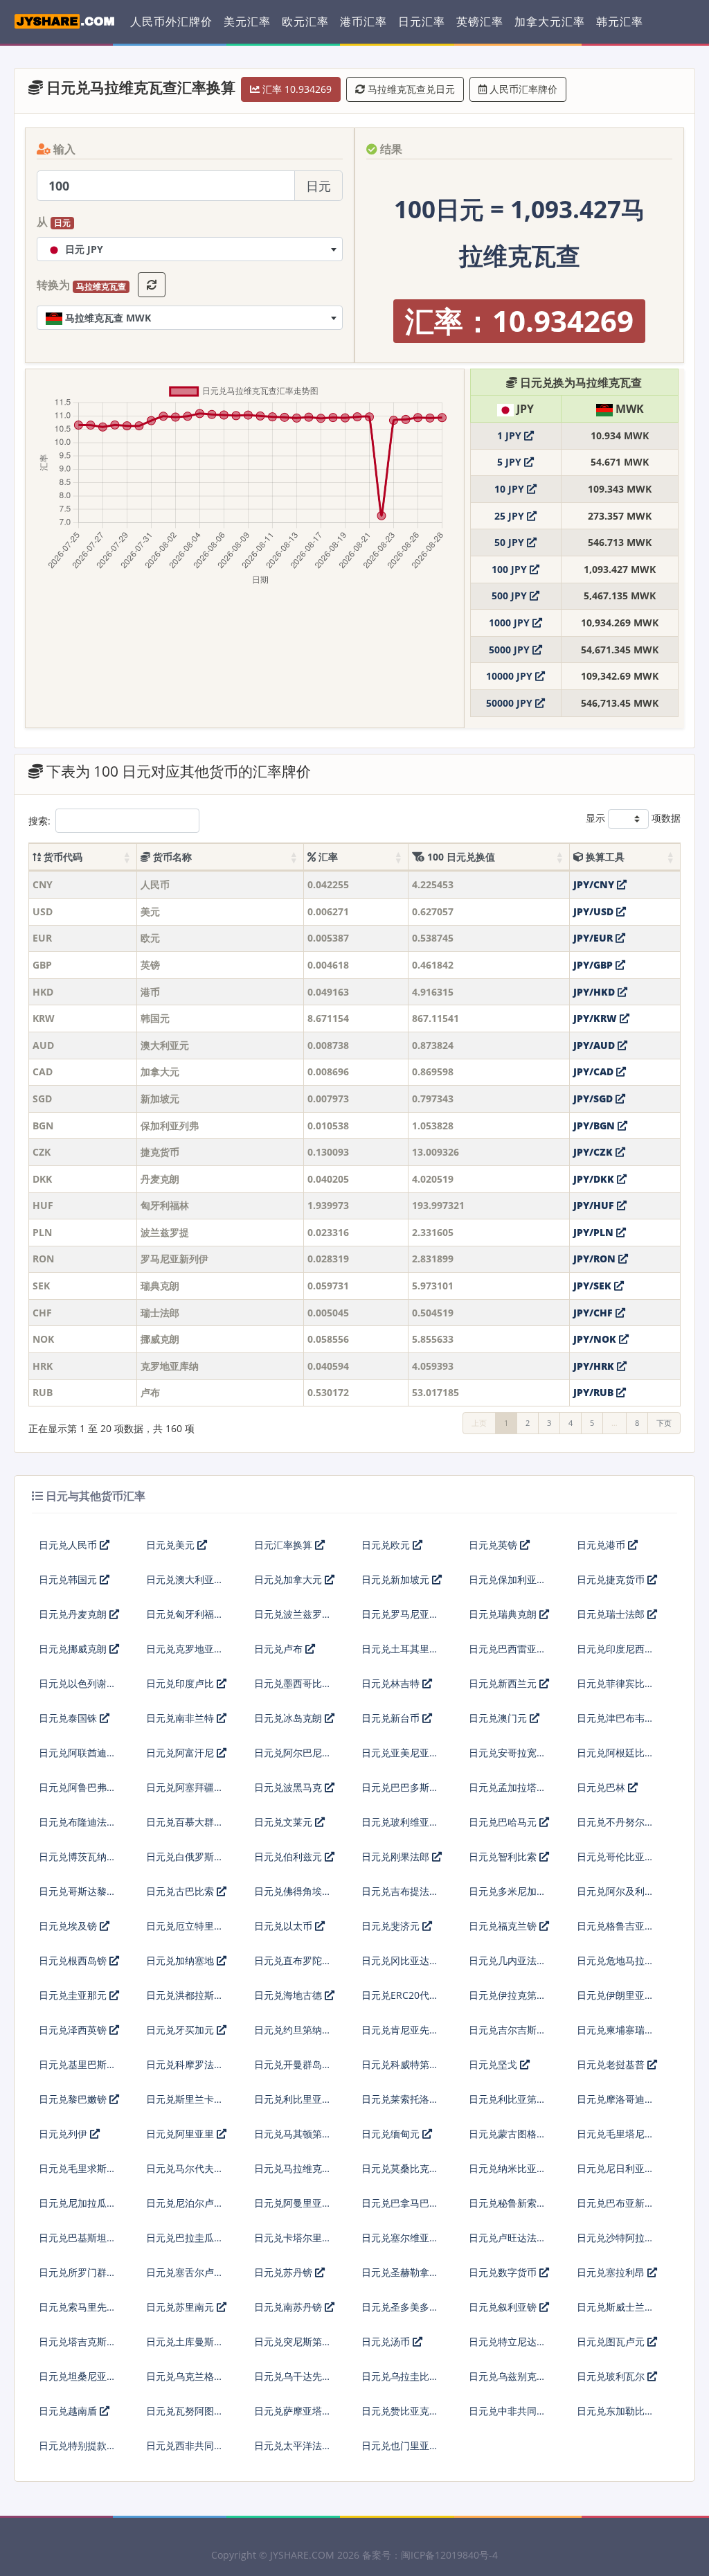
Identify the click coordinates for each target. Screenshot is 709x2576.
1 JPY (511, 435)
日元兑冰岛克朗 (289, 1718)
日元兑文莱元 (285, 1822)
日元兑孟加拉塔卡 (508, 1787)
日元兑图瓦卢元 (612, 2341)
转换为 (81, 285)
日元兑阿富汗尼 (181, 1753)
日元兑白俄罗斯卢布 (185, 1862)
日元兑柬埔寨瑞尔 (616, 2030)
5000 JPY (511, 650)
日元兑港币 (602, 1545)
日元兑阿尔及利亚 (616, 1891)
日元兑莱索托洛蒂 (400, 2099)
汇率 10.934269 (296, 89)
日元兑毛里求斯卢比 (78, 2174)
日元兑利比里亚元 (293, 2099)
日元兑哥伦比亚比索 (616, 1862)
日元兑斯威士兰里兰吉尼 (616, 2312)
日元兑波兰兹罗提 (293, 1614)
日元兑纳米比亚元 (508, 2168)
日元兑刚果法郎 (397, 1856)
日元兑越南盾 (69, 2411)
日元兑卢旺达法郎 (508, 2238)
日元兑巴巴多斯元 (400, 1787)
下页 (664, 1423)
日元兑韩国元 (69, 1579)
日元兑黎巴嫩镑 (74, 2099)
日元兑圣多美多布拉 (400, 2312)
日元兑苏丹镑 (285, 2272)
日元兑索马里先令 (78, 2307)
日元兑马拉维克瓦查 (293, 2174)
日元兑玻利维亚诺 (400, 1822)
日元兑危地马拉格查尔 (616, 1966)
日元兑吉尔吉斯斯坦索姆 (508, 2035)
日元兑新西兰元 (504, 1683)
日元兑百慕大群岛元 (185, 1827)
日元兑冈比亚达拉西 (400, 1966)
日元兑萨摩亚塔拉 (293, 2411)
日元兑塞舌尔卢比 (185, 2272)
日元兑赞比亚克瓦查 (400, 2416)
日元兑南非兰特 (181, 1718)
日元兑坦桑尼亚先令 (78, 2382)
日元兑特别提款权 (78, 2445)
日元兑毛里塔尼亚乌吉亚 (616, 2139)
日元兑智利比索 (504, 1856)
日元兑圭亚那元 (74, 1995)
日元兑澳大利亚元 (185, 1579)
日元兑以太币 (285, 1926)
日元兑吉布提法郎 (400, 1891)
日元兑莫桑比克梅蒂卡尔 (400, 2174)
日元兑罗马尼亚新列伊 (400, 1620)
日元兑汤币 (387, 2341)
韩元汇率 (620, 21)
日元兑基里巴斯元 (78, 2064)
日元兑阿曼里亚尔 (293, 2203)
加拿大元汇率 (550, 21)
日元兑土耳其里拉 (400, 1649)
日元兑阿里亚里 (181, 2134)
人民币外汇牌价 (171, 21)
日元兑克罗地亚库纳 (185, 1654)
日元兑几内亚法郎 (508, 1960)
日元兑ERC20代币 (400, 1995)
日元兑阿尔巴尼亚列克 (293, 1758)
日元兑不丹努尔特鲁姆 (616, 1827)
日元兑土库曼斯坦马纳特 (185, 2347)
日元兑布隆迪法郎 (78, 1822)
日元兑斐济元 (392, 1926)
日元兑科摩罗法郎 (185, 2064)
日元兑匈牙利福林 (185, 1614)
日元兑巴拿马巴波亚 (400, 2208)
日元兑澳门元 (499, 1718)
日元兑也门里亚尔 (400, 2445)
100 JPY (511, 569)
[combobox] (190, 249)
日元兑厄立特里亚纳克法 (185, 1931)
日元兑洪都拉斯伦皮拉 (185, 2001)
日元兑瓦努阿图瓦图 (185, 2416)
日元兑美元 (172, 1545)
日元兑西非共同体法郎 (185, 2451)
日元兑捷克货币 (612, 1579)
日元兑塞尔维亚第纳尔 (400, 2243)
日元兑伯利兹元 (289, 1856)
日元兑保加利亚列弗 (508, 1585)
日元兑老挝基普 (612, 2064)
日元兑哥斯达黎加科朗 (78, 1897)
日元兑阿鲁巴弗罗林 (78, 1793)
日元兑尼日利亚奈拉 (616, 2174)
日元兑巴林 (602, 1787)
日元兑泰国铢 (69, 1718)
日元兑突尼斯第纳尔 (293, 2347)
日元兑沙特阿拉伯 (616, 2238)
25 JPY (511, 516)
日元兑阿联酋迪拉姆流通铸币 (78, 1758)
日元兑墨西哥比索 (293, 1683)
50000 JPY (511, 703)
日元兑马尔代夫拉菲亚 (185, 2174)
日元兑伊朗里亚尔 (616, 1995)
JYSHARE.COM (302, 2555)
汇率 (327, 857)
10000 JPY (511, 676)
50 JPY (511, 542)
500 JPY (511, 596)
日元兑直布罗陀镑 (293, 1960)
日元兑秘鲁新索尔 (508, 2203)
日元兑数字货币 (504, 2272)
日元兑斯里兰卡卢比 (185, 2105)
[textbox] (190, 249)
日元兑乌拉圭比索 (400, 2376)
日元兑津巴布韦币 (616, 1718)
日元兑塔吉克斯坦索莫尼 (78, 2347)
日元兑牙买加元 (181, 2030)
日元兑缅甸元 (392, 2134)
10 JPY (511, 489)
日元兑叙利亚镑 (504, 2307)
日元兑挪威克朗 (74, 1649)
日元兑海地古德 (289, 1995)
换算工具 (604, 857)
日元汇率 (422, 21)
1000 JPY (511, 623)
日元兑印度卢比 (181, 1683)
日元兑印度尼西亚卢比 (616, 1654)
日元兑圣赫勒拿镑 (400, 2272)
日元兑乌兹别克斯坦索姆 (508, 2382)
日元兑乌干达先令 (293, 2376)
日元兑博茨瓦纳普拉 (78, 1862)
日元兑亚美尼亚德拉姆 (400, 1758)
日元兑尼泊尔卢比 (185, 2203)
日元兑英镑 (494, 1545)
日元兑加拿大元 (289, 1579)
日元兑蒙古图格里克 (508, 2139)
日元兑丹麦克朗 (74, 1614)
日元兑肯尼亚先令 (400, 2030)
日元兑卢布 (280, 1649)
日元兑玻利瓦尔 (612, 2376)
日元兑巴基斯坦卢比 (78, 2243)
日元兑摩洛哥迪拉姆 (616, 2105)
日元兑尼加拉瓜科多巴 (78, 2208)
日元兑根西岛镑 (74, 1960)
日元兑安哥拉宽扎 (508, 1753)
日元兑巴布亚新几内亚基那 (616, 2208)
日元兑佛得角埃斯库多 (293, 1897)
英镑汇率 (480, 21)
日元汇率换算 (285, 1545)
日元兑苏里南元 (181, 2307)
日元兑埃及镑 (69, 1926)
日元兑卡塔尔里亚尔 (293, 2243)
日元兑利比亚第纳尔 (508, 2105)
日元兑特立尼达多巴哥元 (508, 2347)
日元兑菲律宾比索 (616, 1683)
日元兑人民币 (69, 1545)
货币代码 (62, 857)
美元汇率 (247, 21)
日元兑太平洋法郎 (293, 2445)
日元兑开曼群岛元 (293, 2064)
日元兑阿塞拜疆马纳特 (185, 1793)
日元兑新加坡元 (397, 1579)
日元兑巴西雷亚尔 (508, 1649)
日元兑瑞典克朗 (504, 1614)
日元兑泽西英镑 (74, 2030)
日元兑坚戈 (494, 2064)
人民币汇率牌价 (522, 89)
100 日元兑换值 (460, 857)
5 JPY (511, 462)
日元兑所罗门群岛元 (78, 2278)
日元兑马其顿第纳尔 (293, 2139)
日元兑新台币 (392, 1718)
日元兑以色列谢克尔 (78, 1689)
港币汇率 (364, 21)
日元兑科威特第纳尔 (400, 2070)
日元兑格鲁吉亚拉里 (616, 1931)
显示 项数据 (633, 818)
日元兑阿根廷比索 (616, 1753)
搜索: (39, 821)
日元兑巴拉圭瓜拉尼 (185, 2243)
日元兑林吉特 (392, 1683)
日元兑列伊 (64, 2134)
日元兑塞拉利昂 (612, 2272)
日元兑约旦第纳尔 (293, 2030)
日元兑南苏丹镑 (289, 2307)
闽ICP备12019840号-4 (449, 2555)
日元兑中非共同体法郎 (508, 2416)
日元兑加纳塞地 (181, 1960)
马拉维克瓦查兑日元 (410, 89)
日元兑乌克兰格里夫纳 (185, 2382)
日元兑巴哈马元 (504, 1822)
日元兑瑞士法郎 (612, 1614)
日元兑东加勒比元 (616, 2411)
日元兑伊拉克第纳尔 (508, 2001)
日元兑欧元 (387, 1545)
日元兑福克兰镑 (504, 1926)
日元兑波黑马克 (289, 1787)
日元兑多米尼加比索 (508, 1897)
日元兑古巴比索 (181, 1891)
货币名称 (171, 857)
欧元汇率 (305, 21)
